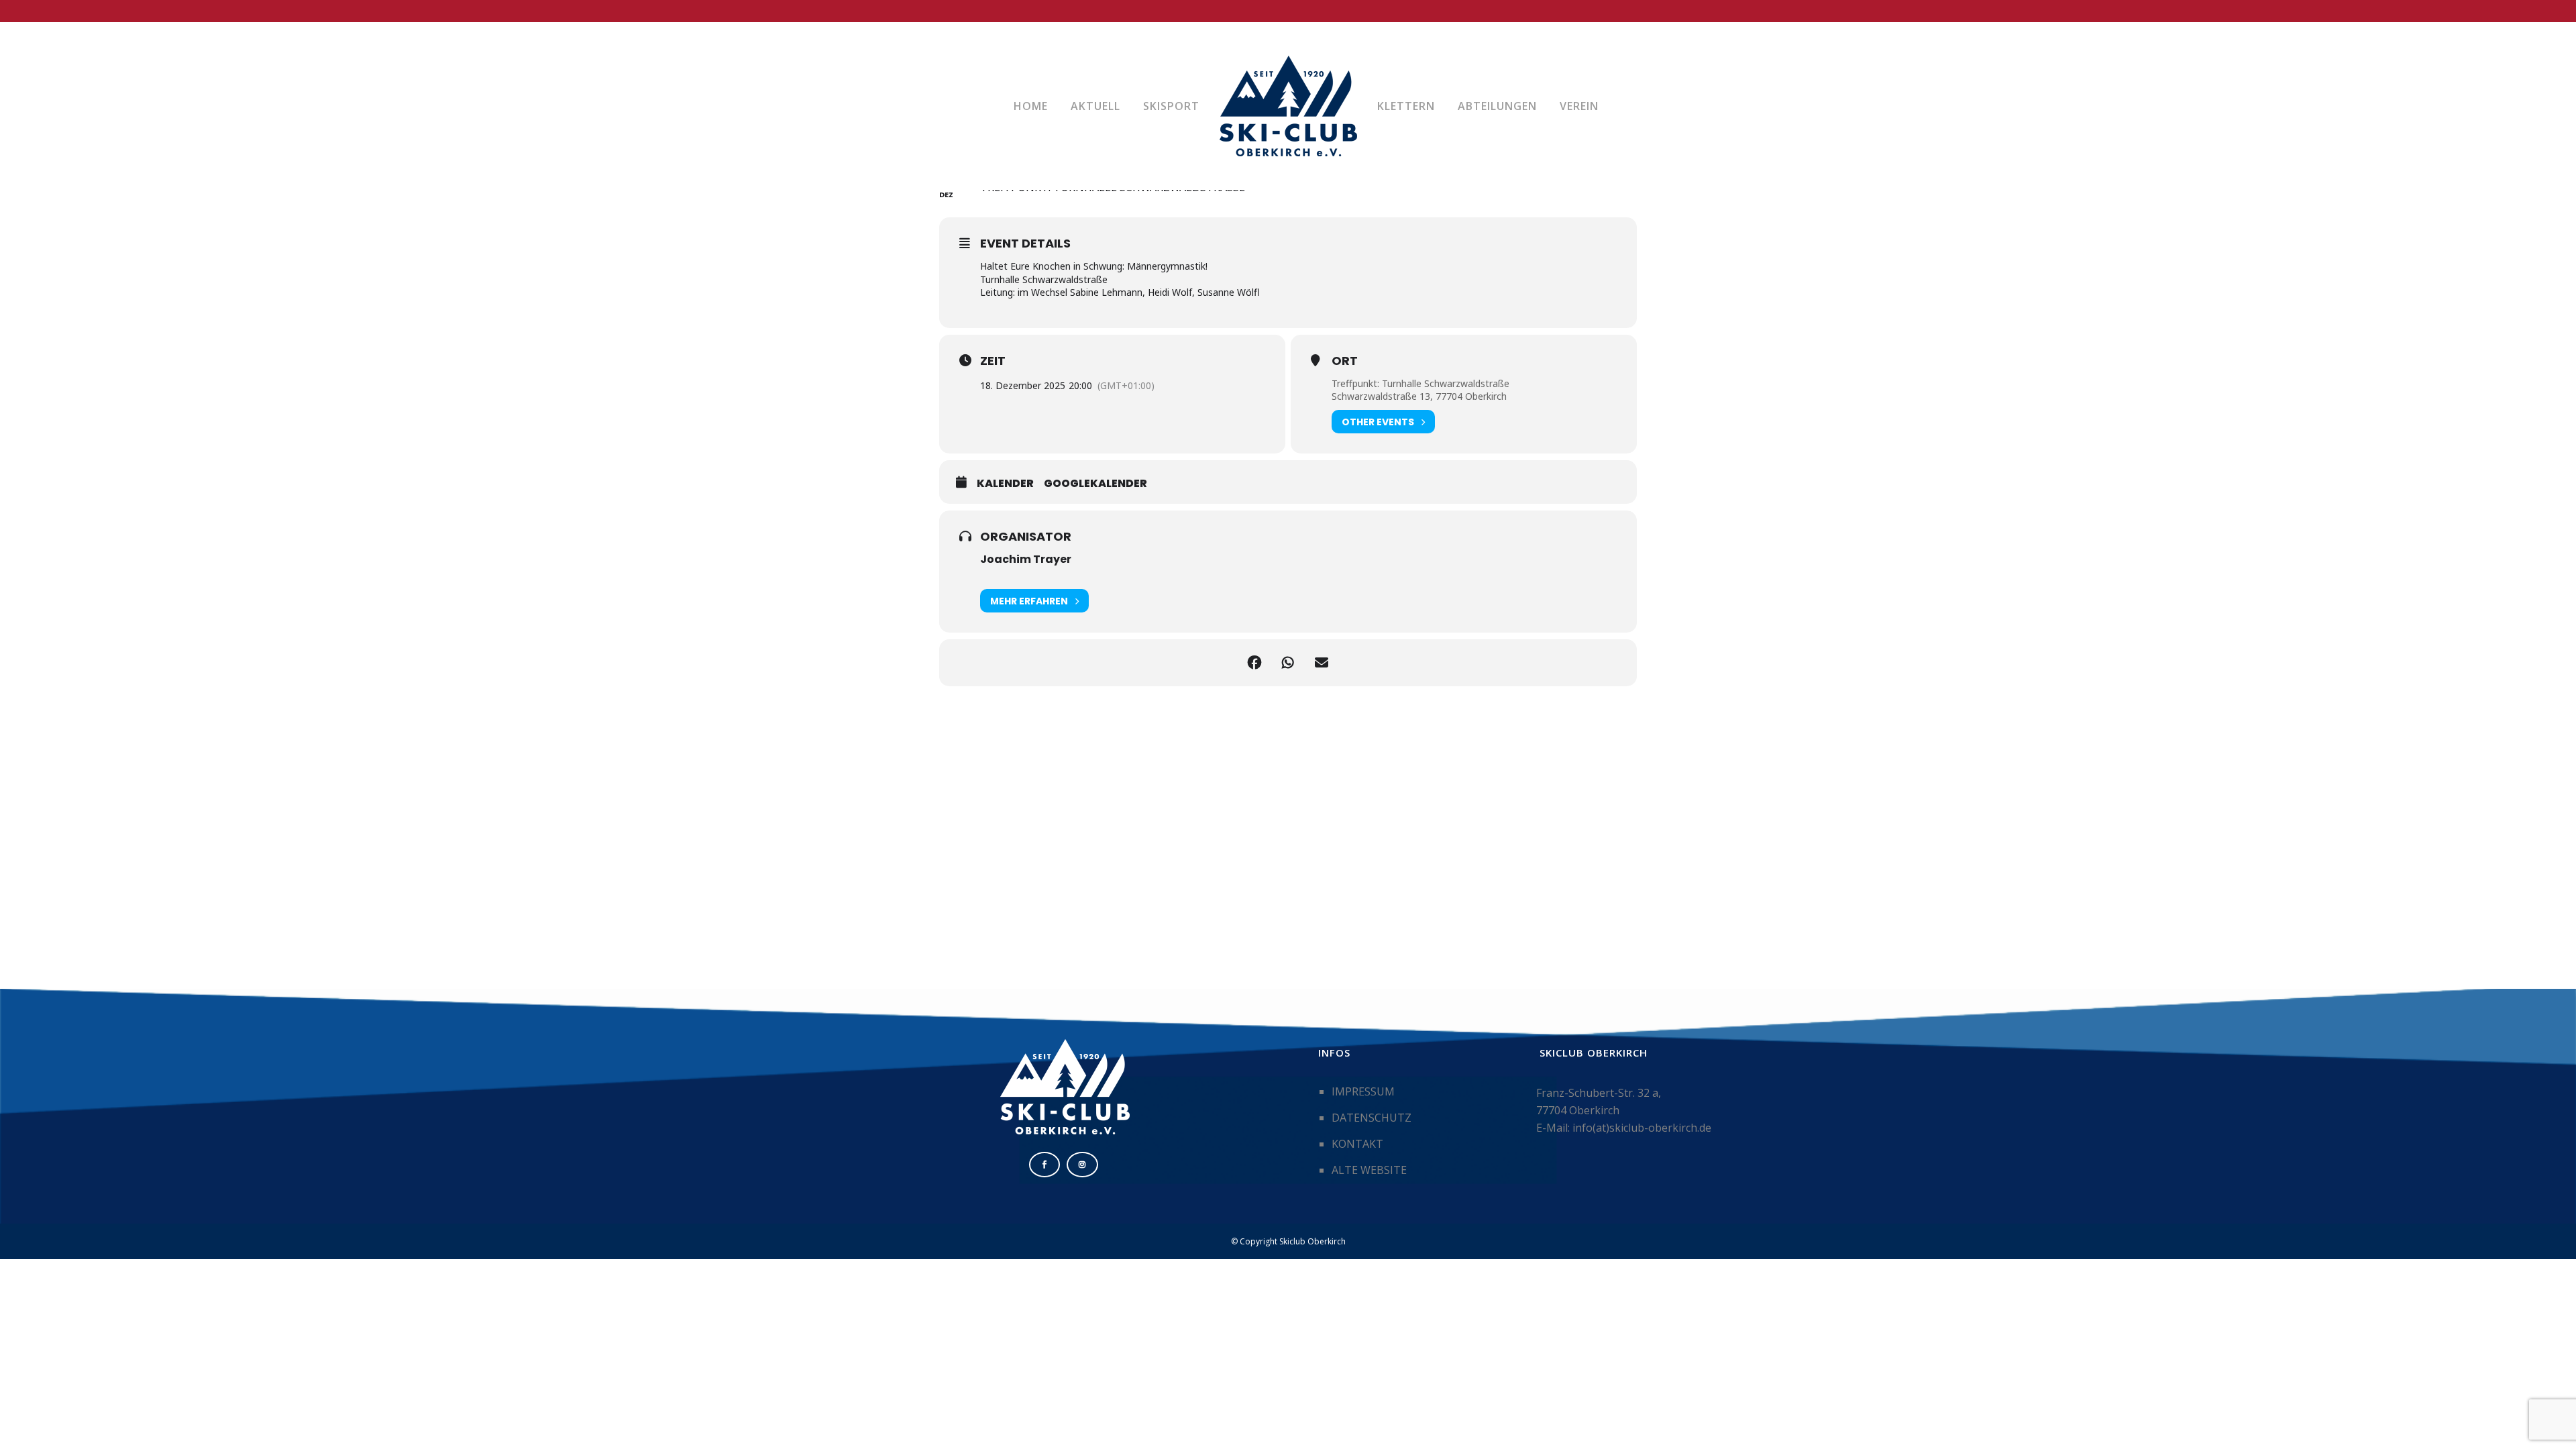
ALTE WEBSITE (1369, 1170)
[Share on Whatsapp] (1288, 663)
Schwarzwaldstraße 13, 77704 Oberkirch (1419, 396)
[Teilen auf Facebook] (1254, 663)
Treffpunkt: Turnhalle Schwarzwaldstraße (1420, 383)
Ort (1345, 361)
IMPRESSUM (1363, 1091)
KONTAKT (1357, 1144)
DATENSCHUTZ (1372, 1118)
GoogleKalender (1095, 484)
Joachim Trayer (1026, 559)
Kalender (1005, 484)
